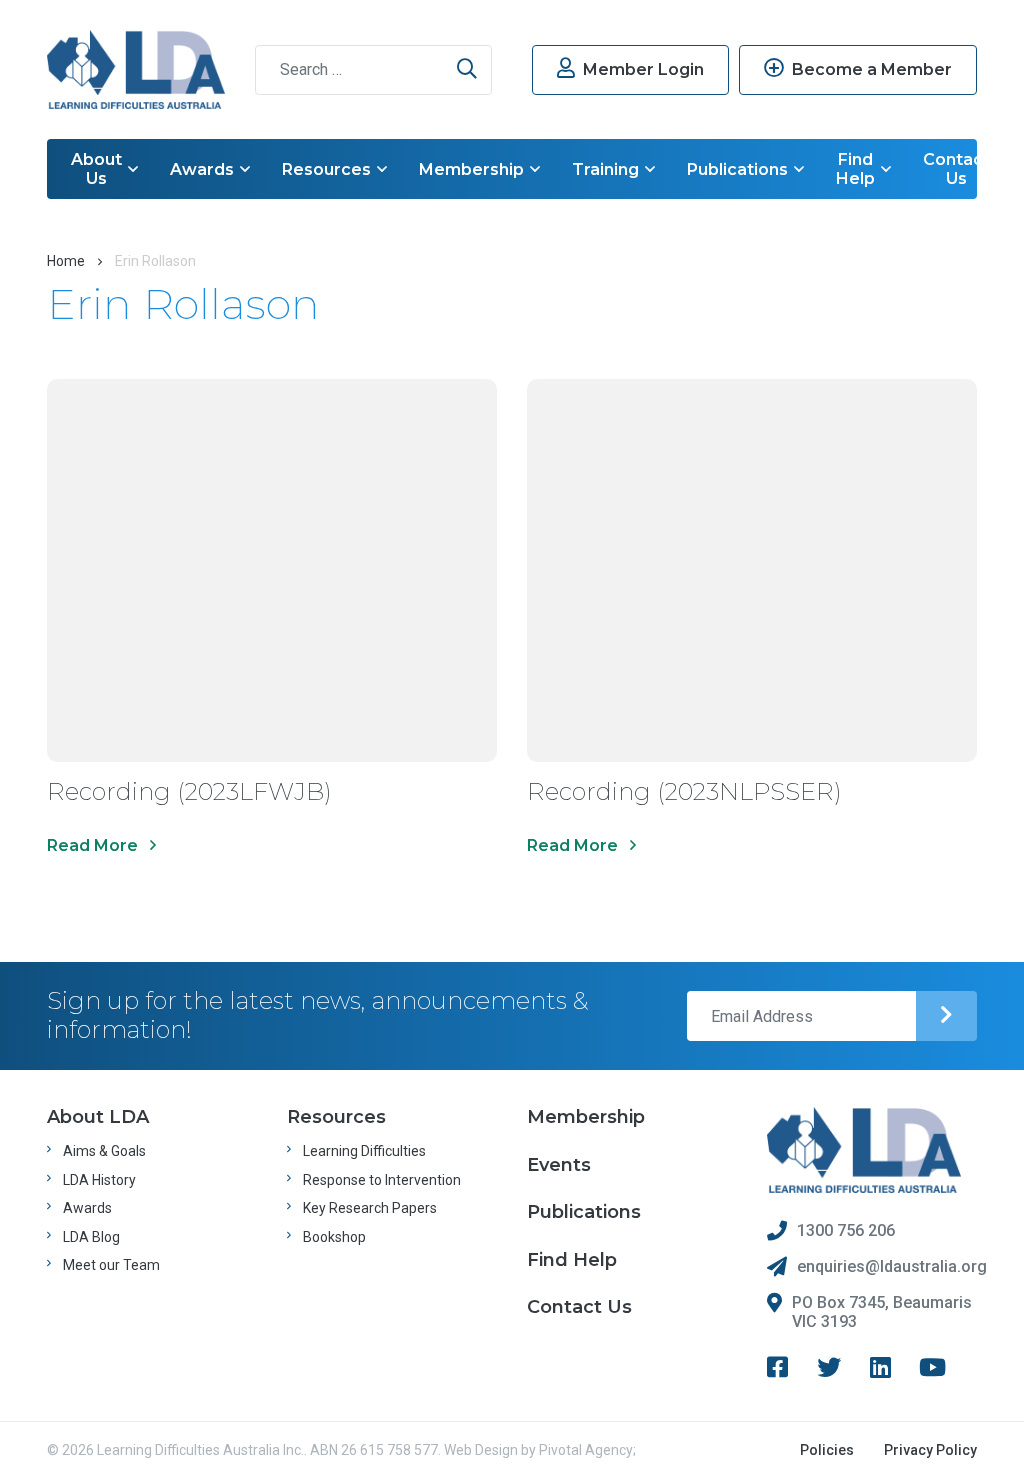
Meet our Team (111, 1265)
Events (559, 1165)
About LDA (98, 1117)
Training (605, 169)
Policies (827, 1450)
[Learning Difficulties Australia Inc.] (136, 69)
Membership (471, 169)
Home (66, 261)
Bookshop (334, 1237)
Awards (202, 169)
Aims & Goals (104, 1151)
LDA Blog (91, 1237)
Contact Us (956, 169)
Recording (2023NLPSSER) (684, 791)
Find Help (855, 169)
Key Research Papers (370, 1208)
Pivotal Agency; (587, 1450)
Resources (326, 169)
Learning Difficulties (364, 1151)
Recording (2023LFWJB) (189, 791)
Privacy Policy (930, 1450)
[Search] (467, 70)
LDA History (99, 1180)
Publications (737, 169)
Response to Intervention (382, 1180)
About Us (96, 169)
